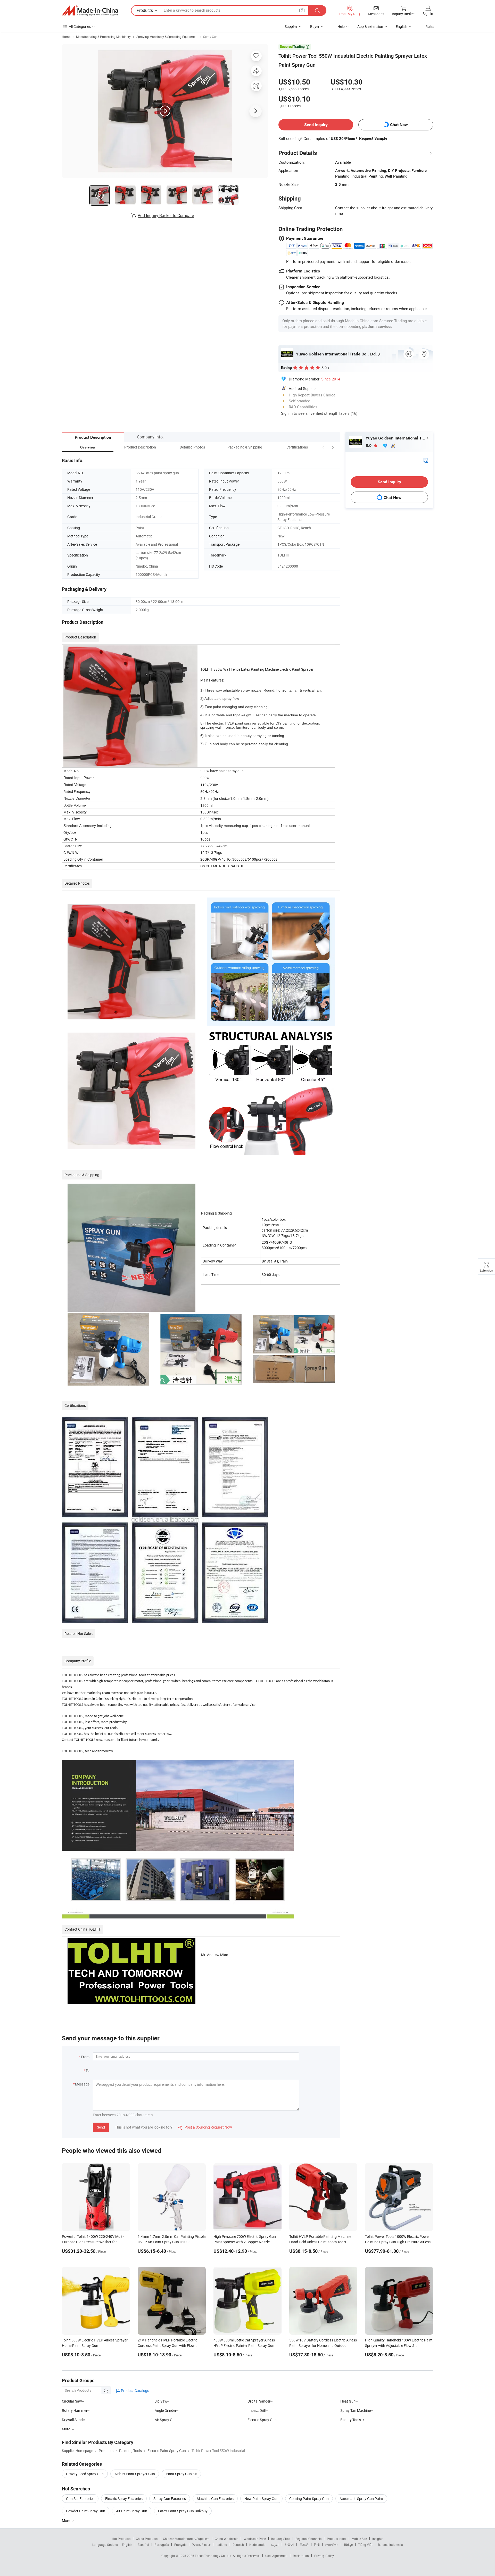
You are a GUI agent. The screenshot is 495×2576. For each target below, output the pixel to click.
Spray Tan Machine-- (357, 2410)
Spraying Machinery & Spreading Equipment (167, 37)
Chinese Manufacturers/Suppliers (186, 2539)
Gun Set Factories (80, 2499)
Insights (378, 2539)
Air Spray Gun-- (167, 2420)
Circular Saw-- (73, 2401)
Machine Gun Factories (215, 2499)
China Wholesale (226, 2539)
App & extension (370, 26)
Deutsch (238, 2545)
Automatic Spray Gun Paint (361, 2499)
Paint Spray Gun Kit (181, 2474)
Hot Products (121, 2539)
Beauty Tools (351, 2420)
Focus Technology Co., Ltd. (214, 2556)
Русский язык (201, 2545)
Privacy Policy (324, 2556)
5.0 (369, 446)
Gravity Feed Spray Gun (85, 2474)
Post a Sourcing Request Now (205, 2127)
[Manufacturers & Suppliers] (90, 11)
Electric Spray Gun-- (263, 2420)
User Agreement (276, 2556)
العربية (275, 2545)
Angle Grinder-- (167, 2410)
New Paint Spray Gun (261, 2499)
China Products (147, 2539)
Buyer (315, 26)
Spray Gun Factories (170, 2499)
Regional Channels (308, 2539)
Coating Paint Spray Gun (309, 2499)
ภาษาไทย (332, 2545)
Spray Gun (210, 37)
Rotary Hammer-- (76, 2410)
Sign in (428, 14)
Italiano (222, 2545)
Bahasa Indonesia (390, 2545)
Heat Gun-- (349, 2401)
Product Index (337, 2539)
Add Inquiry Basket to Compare (166, 215)
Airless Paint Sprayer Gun (135, 2474)
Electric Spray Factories (124, 2499)
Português (162, 2545)
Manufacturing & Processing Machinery (103, 37)
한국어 (289, 2545)
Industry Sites (281, 2539)
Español (143, 2545)
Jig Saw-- (162, 2401)
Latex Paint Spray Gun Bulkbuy (183, 2511)
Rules (430, 26)
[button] (323, 447)
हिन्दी (317, 2545)
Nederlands (257, 2545)
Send (101, 2127)
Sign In (287, 413)
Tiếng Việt (365, 2545)
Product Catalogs (135, 2391)
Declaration (301, 2556)
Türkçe (348, 2545)
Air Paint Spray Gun (132, 2511)
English (127, 2545)
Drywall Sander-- (75, 2420)
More (66, 2520)
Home (66, 37)
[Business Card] (426, 460)
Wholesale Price (255, 2539)
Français (180, 2545)
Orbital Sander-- (260, 2401)
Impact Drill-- (258, 2410)
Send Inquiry (316, 125)
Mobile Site (359, 2539)
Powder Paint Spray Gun (86, 2511)
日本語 (304, 2545)
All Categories (80, 26)
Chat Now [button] (399, 125)
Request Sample (373, 138)
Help (341, 26)
